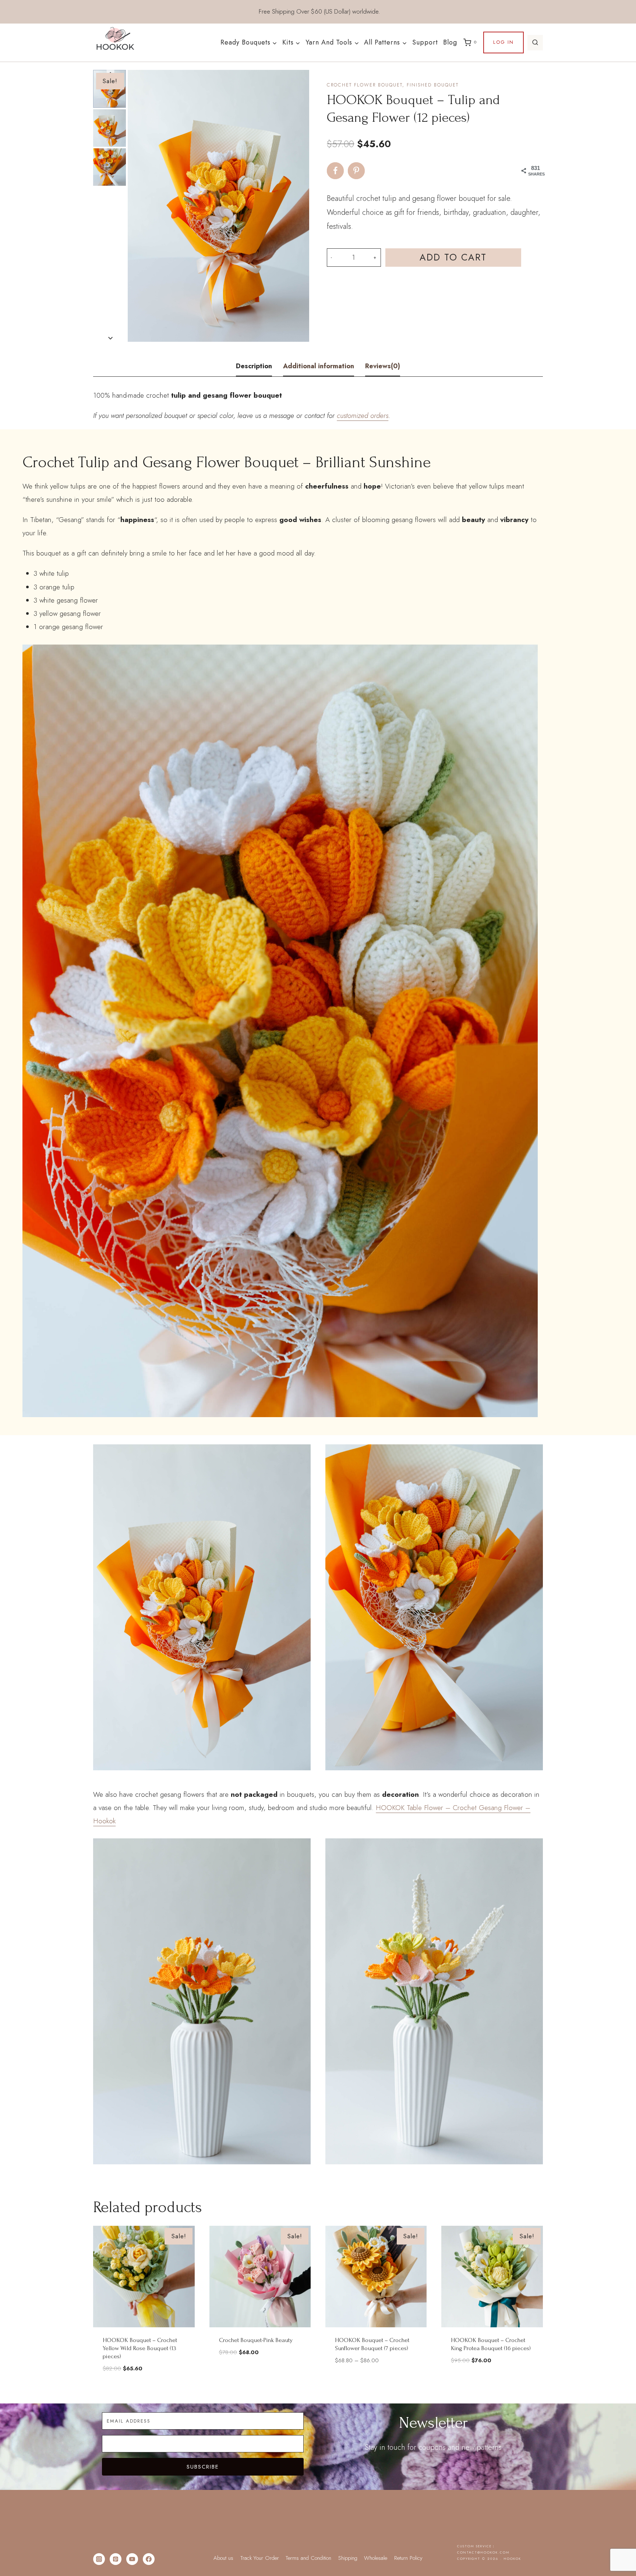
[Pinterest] (116, 2559)
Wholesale (376, 2558)
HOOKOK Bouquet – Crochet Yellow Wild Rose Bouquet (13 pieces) (140, 2348)
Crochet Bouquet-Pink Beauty (256, 2340)
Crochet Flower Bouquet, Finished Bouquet (393, 85)
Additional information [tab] (319, 366)
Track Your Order (260, 2558)
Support (425, 42)
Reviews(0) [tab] (383, 366)
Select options (376, 2382)
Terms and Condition (308, 2558)
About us (223, 2558)
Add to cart (453, 257)
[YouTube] (132, 2559)
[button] (109, 128)
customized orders (363, 416)
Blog (450, 42)
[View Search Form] (535, 43)
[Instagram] (99, 2559)
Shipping (348, 2558)
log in (504, 42)
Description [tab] (254, 366)
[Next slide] (111, 338)
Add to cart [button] (260, 2374)
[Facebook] (149, 2559)
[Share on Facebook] (335, 171)
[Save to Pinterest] (356, 171)
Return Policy (408, 2558)
